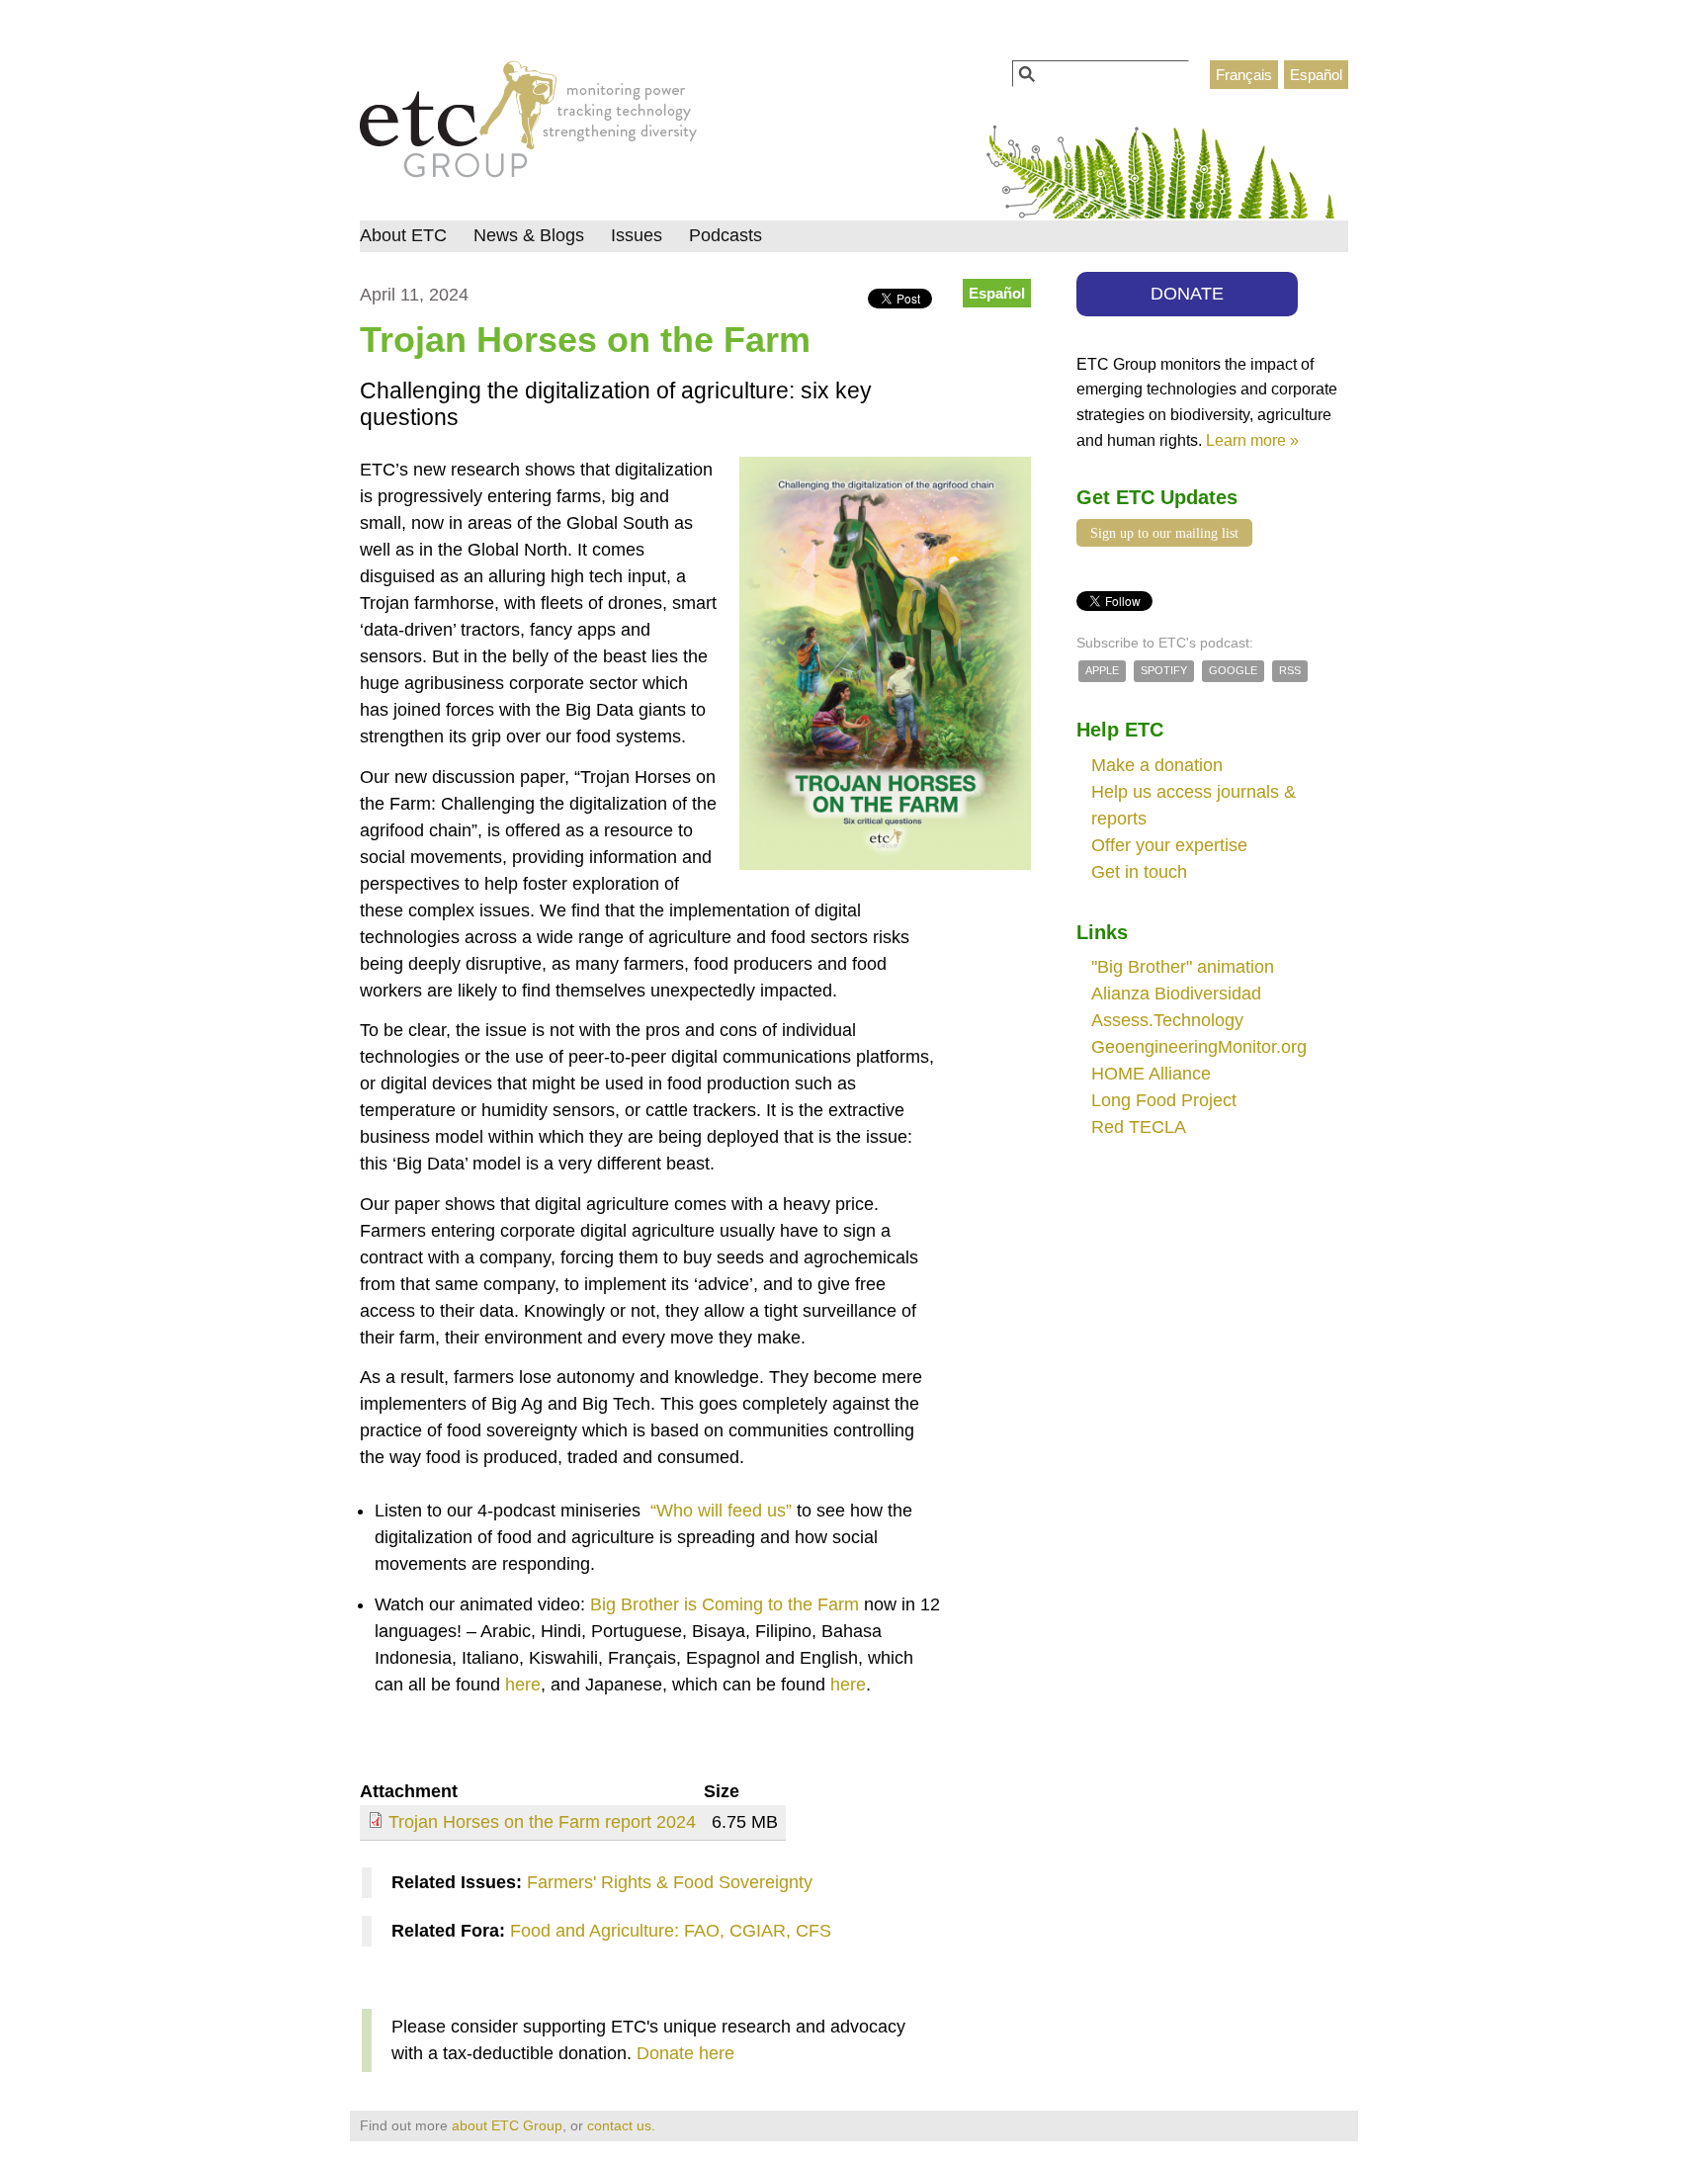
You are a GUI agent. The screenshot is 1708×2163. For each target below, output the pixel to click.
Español (1316, 75)
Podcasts (726, 235)
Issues (637, 235)
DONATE (1187, 294)
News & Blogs (529, 235)
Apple (1102, 670)
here (523, 1685)
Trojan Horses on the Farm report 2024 (542, 1822)
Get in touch (1139, 872)
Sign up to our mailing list (1164, 533)
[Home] (528, 125)
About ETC (403, 235)
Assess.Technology (1167, 1020)
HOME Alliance (1151, 1074)
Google (1233, 670)
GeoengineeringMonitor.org (1199, 1047)
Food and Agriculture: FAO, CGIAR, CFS (671, 1931)
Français (1244, 75)
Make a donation (1157, 765)
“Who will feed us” (719, 1511)
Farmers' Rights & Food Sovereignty (670, 1882)
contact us (619, 2125)
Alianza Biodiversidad (1176, 994)
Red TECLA (1139, 1127)
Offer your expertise (1169, 845)
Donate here (685, 2053)
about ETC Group (507, 2125)
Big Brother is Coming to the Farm (725, 1604)
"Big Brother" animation (1183, 967)
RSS (1290, 670)
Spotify (1164, 670)
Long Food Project (1164, 1100)
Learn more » (1252, 440)
